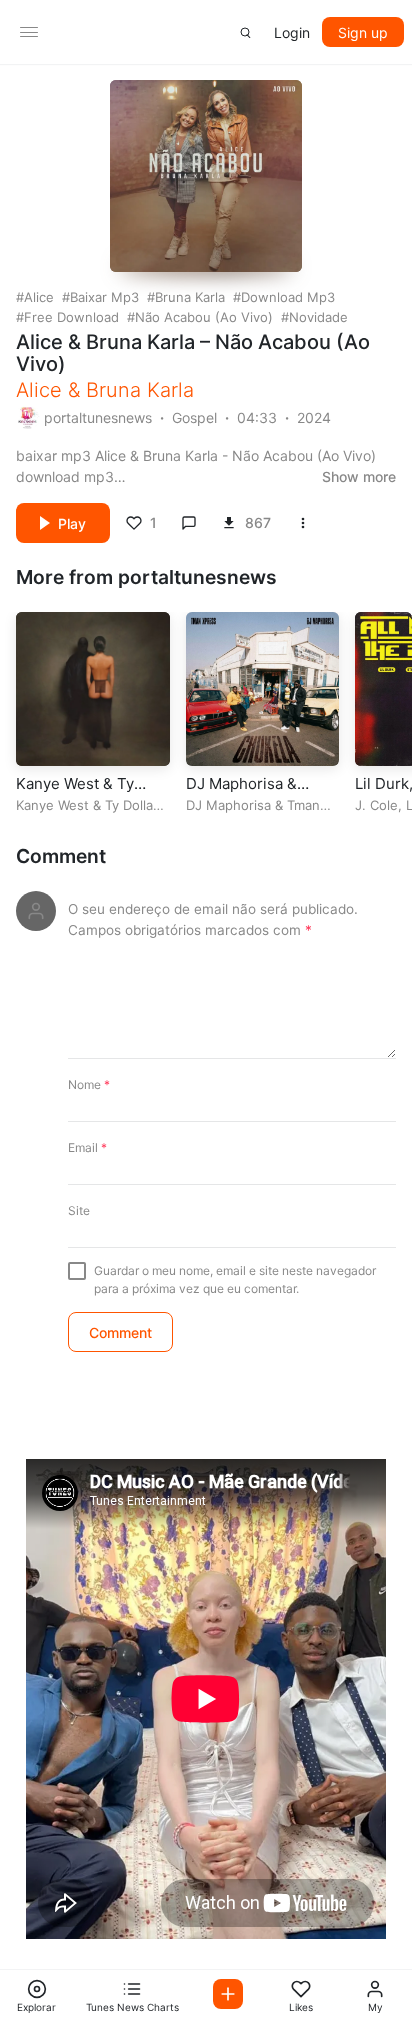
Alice (39, 297)
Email (87, 1147)
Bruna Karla (190, 297)
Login (292, 32)
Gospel (194, 417)
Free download (71, 317)
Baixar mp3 (104, 297)
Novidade (318, 317)
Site (79, 1210)
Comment (61, 856)
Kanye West (52, 805)
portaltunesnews (98, 417)
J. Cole (376, 805)
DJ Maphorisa (228, 805)
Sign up (363, 32)
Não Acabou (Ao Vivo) (204, 317)
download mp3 (288, 297)
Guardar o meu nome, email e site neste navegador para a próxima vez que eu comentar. (235, 1279)
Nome (89, 1084)
